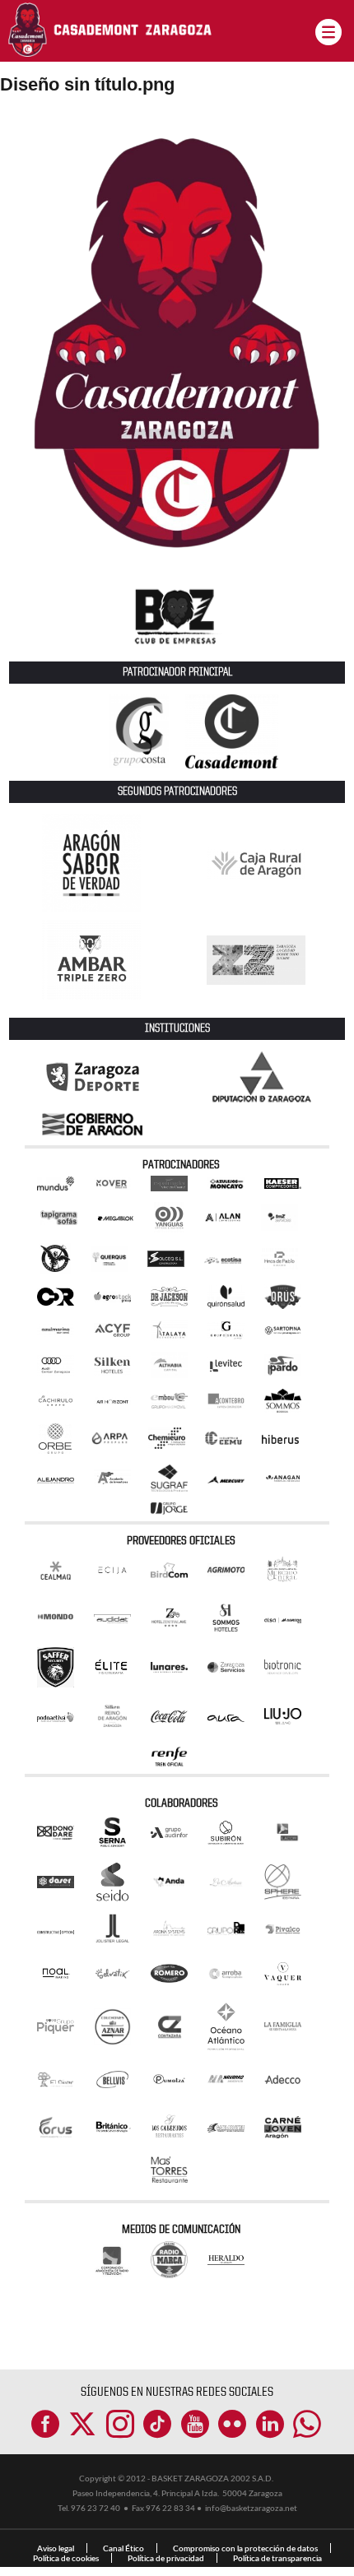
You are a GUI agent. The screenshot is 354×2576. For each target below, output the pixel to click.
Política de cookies (66, 2558)
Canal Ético (123, 2548)
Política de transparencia (277, 2558)
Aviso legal (56, 2548)
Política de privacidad (166, 2558)
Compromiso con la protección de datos (245, 2548)
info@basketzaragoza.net (251, 2508)
